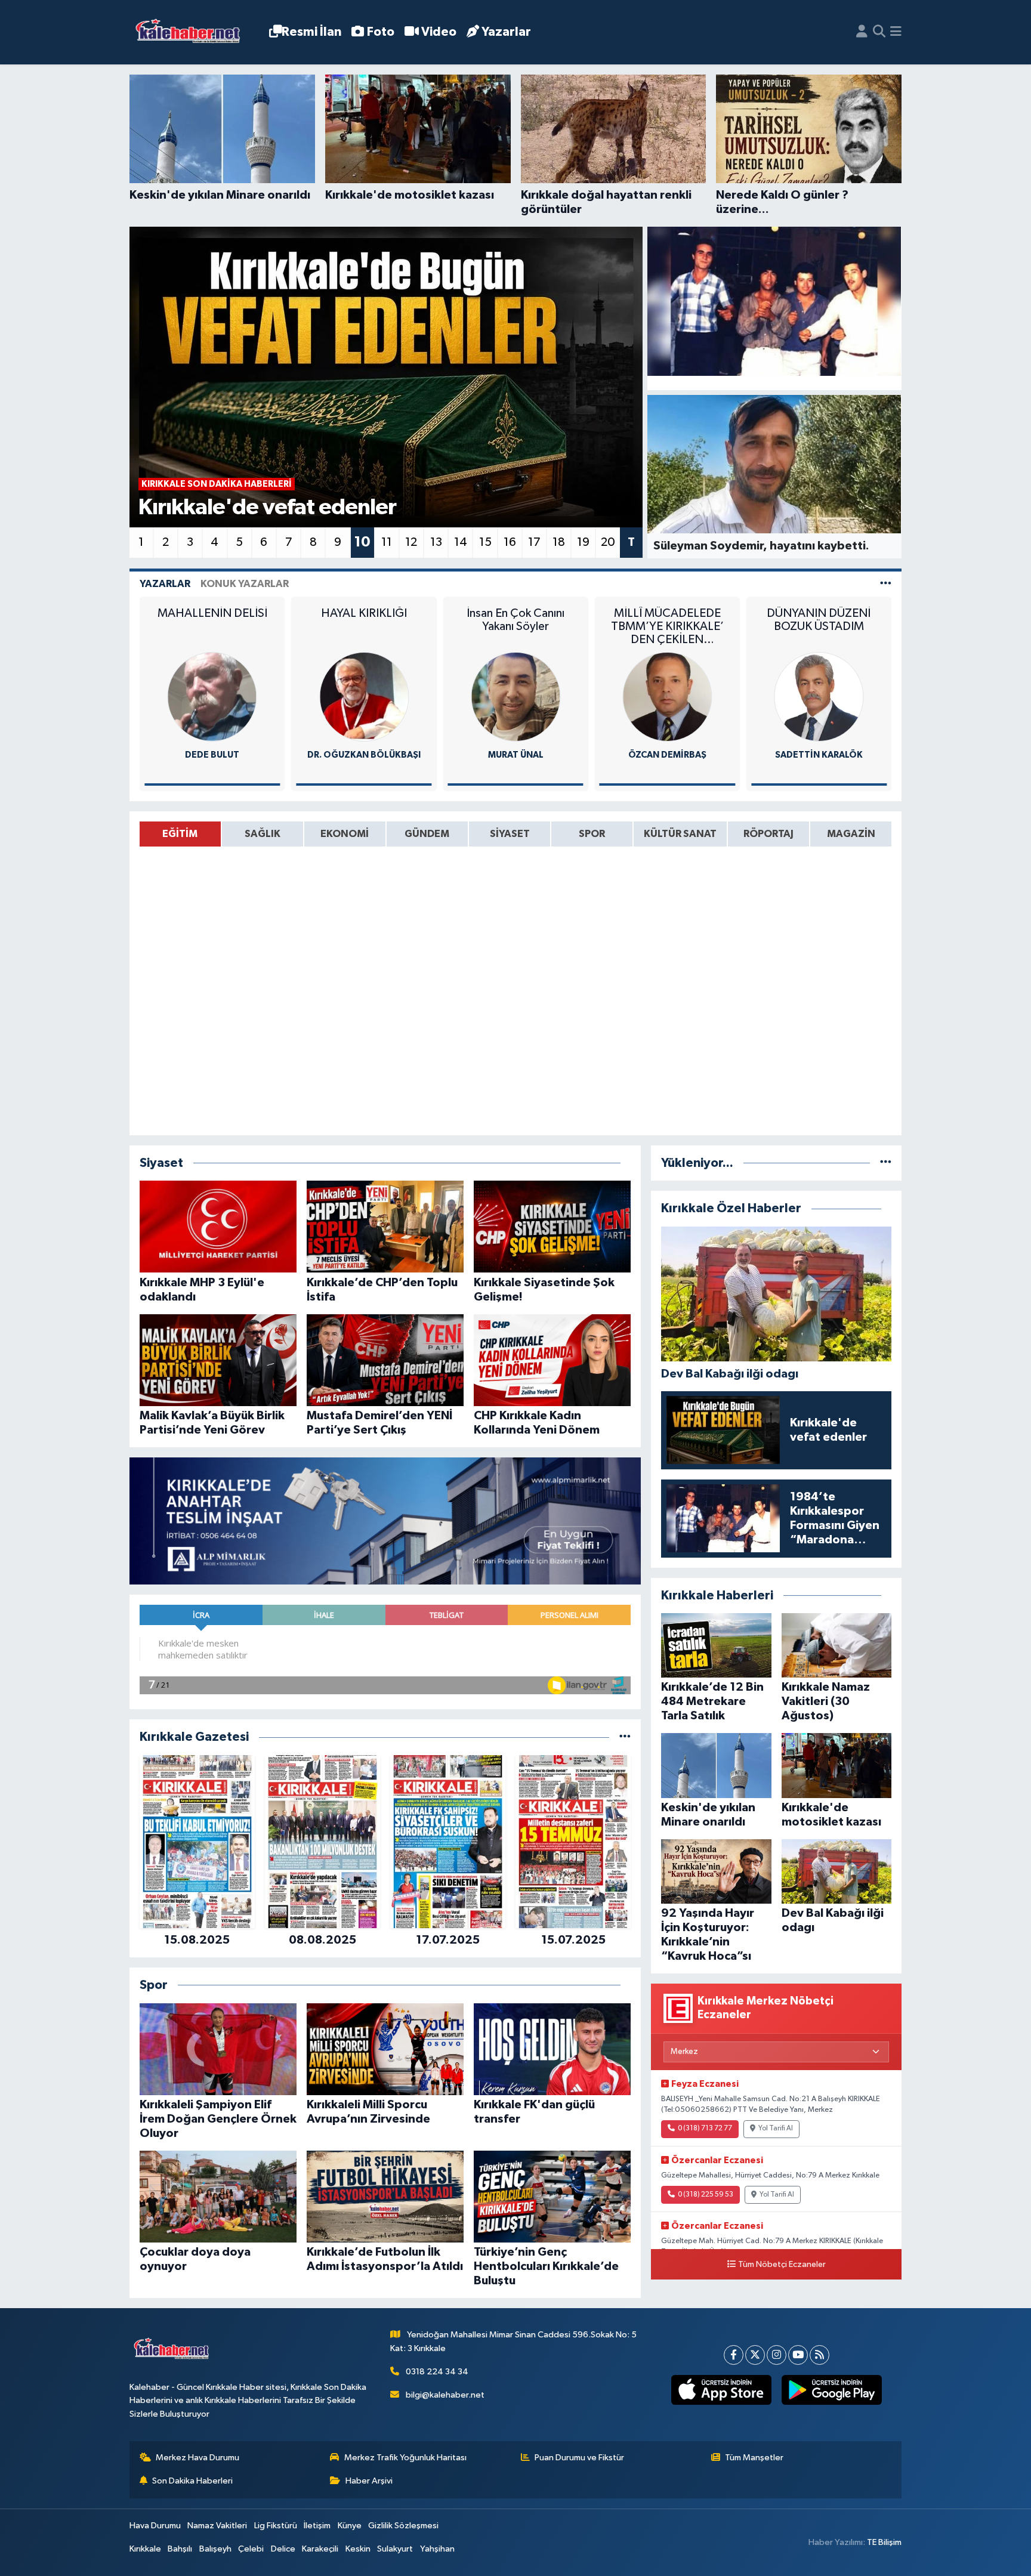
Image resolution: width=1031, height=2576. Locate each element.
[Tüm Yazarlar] (886, 584)
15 (485, 542)
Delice (283, 2549)
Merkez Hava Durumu (197, 2458)
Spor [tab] (592, 834)
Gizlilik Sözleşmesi (403, 2526)
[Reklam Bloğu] (385, 1521)
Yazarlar (506, 32)
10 (362, 542)
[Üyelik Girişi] (862, 32)
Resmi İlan (311, 32)
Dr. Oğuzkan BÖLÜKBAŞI (212, 755)
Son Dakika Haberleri (192, 2481)
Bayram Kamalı (819, 755)
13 (436, 542)
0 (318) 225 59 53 (706, 2195)
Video (439, 32)
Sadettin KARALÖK (667, 755)
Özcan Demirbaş (516, 755)
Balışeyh (215, 2549)
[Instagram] (777, 2355)
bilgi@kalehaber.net (445, 2395)
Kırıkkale (145, 2549)
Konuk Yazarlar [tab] (245, 584)
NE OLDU (819, 613)
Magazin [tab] (851, 834)
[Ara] (879, 32)
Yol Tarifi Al (776, 2129)
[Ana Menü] (896, 32)
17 (534, 542)
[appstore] (721, 2390)
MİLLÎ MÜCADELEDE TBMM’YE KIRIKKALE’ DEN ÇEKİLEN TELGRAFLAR (516, 627)
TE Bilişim (884, 2542)
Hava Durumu (155, 2526)
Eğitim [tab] (180, 834)
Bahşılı (180, 2549)
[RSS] (819, 2355)
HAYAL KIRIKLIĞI (212, 613)
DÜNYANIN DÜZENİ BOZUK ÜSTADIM (667, 620)
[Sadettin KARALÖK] (667, 696)
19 (583, 542)
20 (608, 542)
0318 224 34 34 (437, 2372)
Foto (381, 32)
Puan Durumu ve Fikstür (579, 2458)
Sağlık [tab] (263, 834)
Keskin (358, 2549)
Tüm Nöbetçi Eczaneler (782, 2265)
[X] (755, 2355)
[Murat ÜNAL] (364, 696)
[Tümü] (625, 1737)
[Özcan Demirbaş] (515, 696)
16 (510, 542)
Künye (350, 2526)
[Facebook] (734, 2355)
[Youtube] (798, 2355)
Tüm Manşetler (754, 2458)
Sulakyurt (395, 2549)
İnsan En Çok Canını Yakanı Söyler (364, 620)
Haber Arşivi (369, 2481)
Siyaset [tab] (510, 834)
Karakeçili (320, 2549)
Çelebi (251, 2549)
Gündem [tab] (427, 834)
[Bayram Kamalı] (819, 696)
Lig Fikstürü (276, 2526)
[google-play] (831, 2390)
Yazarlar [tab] (165, 584)
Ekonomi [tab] (345, 834)
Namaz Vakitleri (217, 2526)
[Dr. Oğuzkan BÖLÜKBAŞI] (212, 696)
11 (387, 542)
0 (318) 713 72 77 (705, 2129)
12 (411, 542)
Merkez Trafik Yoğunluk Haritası (405, 2458)
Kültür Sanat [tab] (680, 834)
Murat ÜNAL (364, 755)
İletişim (317, 2526)
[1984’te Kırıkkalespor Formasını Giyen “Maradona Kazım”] (774, 301)
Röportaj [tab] (768, 834)
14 (461, 542)
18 (559, 542)
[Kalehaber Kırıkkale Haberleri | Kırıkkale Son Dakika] (192, 33)
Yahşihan (437, 2549)
